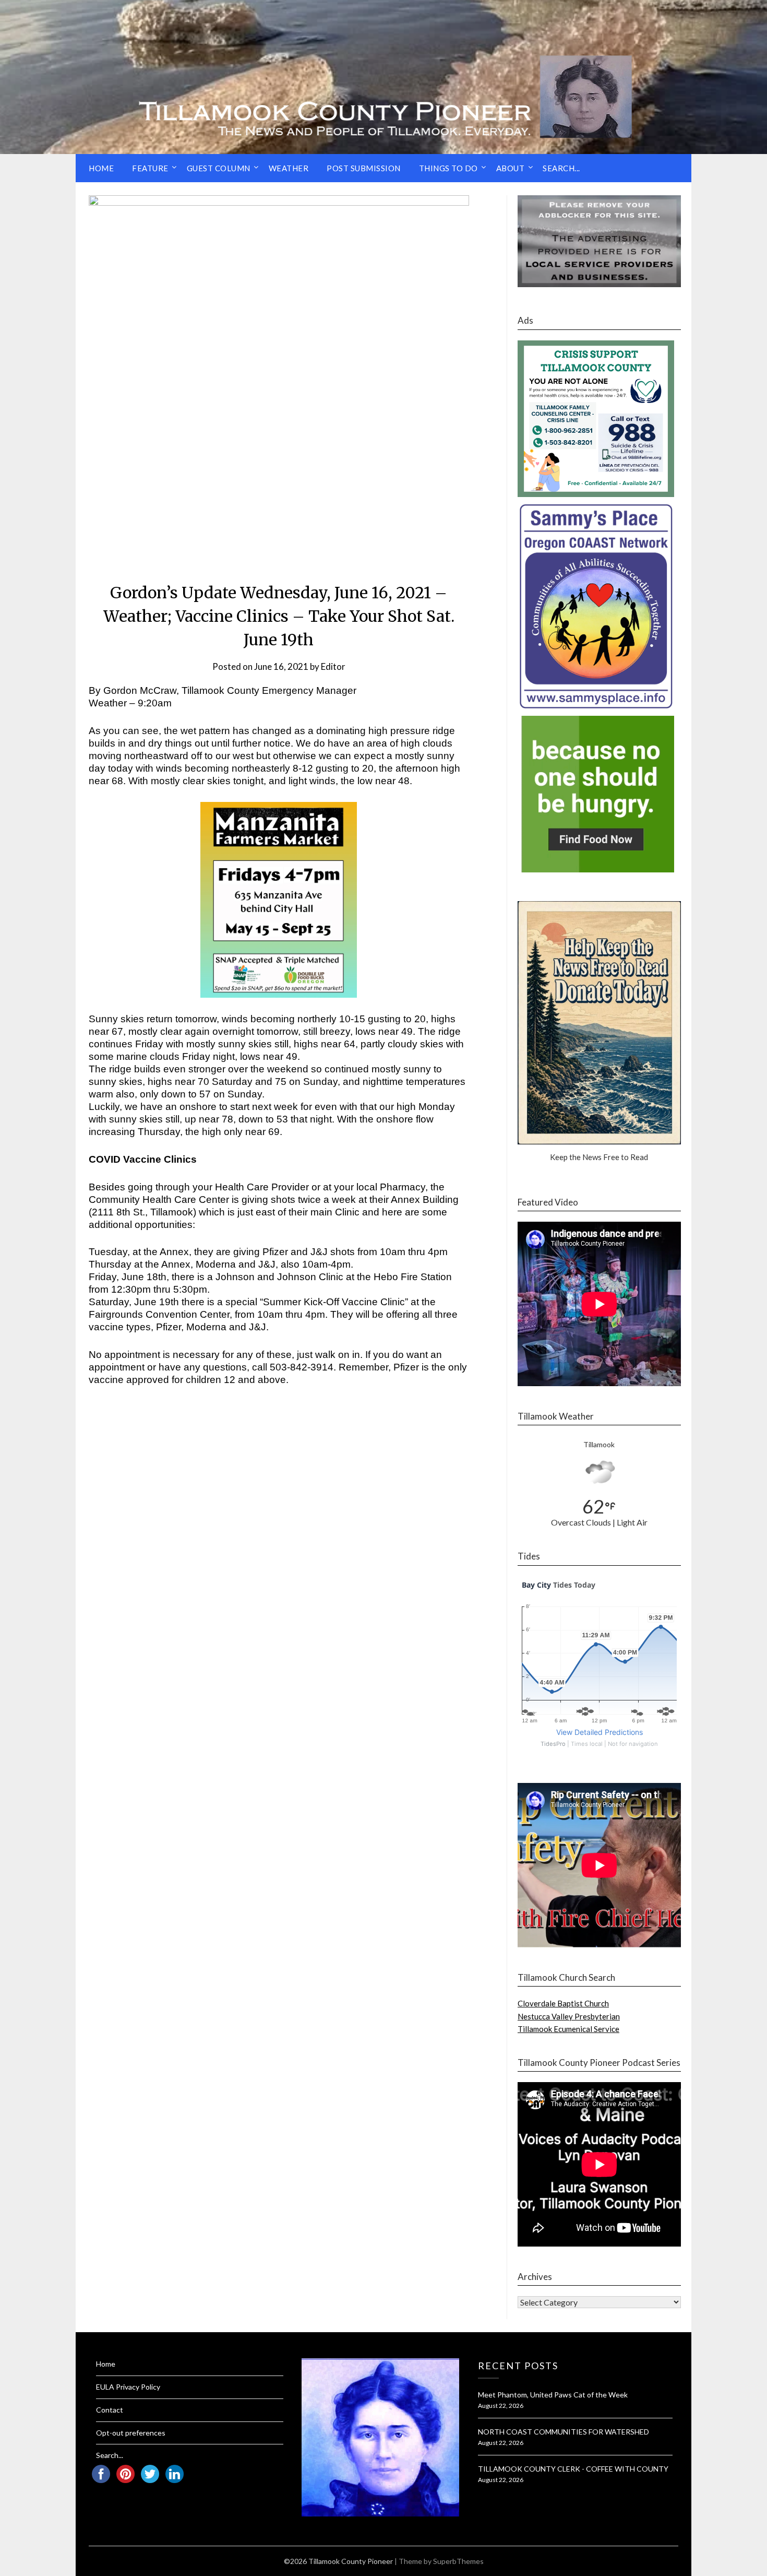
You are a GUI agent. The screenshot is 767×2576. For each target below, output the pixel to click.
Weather (289, 168)
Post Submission (364, 168)
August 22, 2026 (501, 2406)
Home (101, 168)
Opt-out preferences (131, 2433)
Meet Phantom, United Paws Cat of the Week (553, 2395)
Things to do (448, 168)
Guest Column (219, 168)
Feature (150, 168)
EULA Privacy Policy (128, 2387)
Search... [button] (561, 168)
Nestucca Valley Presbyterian (569, 2016)
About (511, 168)
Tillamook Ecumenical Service (568, 2029)
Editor (333, 666)
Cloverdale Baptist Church (563, 2003)
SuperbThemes (458, 2561)
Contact (110, 2410)
